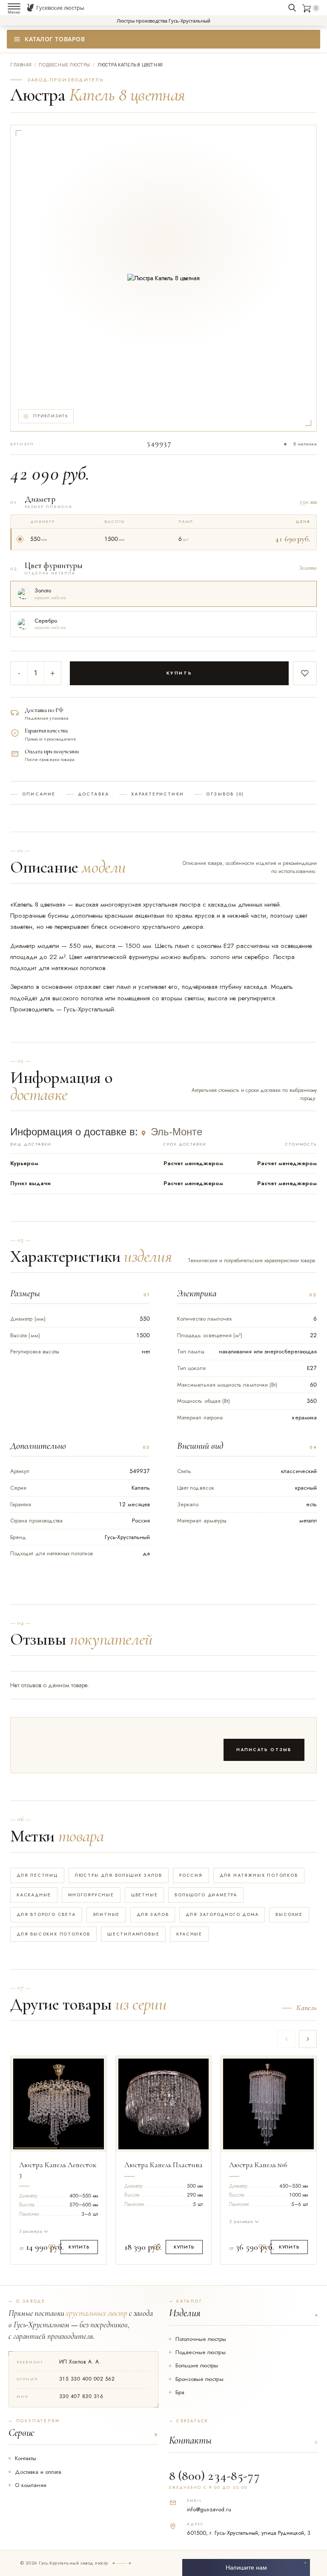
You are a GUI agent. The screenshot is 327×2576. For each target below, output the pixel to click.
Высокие (289, 1914)
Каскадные (34, 1895)
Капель (307, 2008)
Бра (180, 2392)
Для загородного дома (222, 1914)
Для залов (153, 1914)
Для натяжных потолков (259, 1875)
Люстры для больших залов (119, 1875)
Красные (189, 1934)
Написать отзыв (264, 1750)
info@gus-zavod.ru (209, 2509)
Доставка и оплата (38, 2472)
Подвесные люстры (201, 2352)
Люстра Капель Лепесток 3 (58, 2170)
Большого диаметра (206, 1895)
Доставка (94, 794)
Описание (39, 794)
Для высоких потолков (53, 1934)
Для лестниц (37, 1875)
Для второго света (46, 1914)
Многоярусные (91, 1895)
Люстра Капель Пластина (163, 2165)
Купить (179, 673)
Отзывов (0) (225, 794)
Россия (191, 1875)
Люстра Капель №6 (258, 2165)
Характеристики (158, 794)
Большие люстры (197, 2365)
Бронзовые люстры (199, 2379)
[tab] (36, 2102)
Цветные (145, 1895)
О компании (31, 2485)
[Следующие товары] (308, 2039)
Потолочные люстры (201, 2339)
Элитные (106, 1914)
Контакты (26, 2458)
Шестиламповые (133, 1934)
